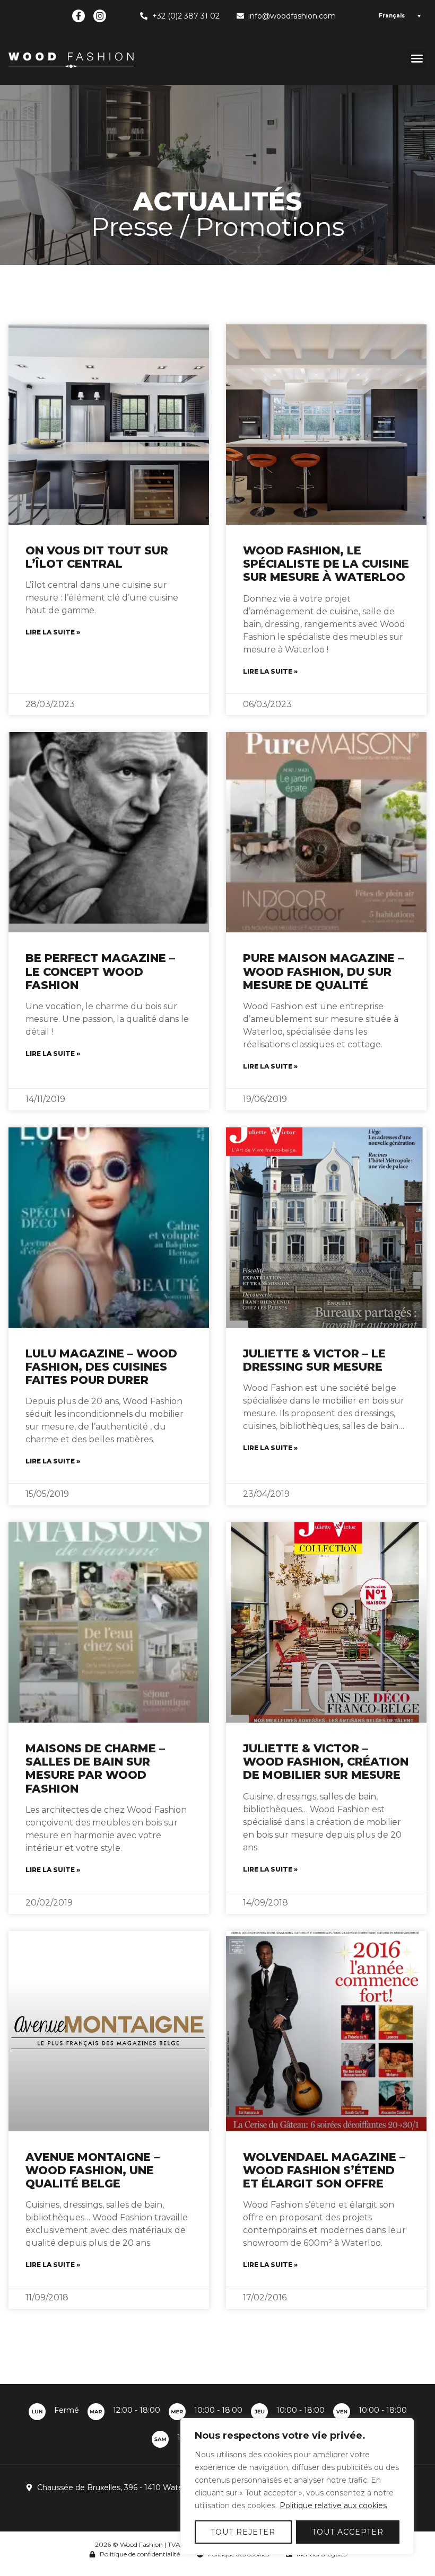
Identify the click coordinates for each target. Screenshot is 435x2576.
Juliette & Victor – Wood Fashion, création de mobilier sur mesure (326, 1762)
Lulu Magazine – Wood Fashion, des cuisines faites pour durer (101, 1367)
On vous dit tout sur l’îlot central (97, 557)
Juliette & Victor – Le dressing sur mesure (314, 1360)
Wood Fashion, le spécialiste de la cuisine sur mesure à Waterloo (326, 564)
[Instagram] (100, 16)
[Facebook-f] (79, 16)
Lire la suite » (53, 632)
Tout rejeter (243, 2532)
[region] (297, 2486)
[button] (417, 58)
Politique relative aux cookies (333, 2506)
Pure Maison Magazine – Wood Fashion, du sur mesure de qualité (323, 971)
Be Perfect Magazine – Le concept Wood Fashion (100, 971)
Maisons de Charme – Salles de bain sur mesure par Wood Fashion (95, 1768)
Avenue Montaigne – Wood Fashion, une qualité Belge (93, 2170)
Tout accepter (348, 2532)
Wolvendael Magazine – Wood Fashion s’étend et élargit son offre (324, 2170)
